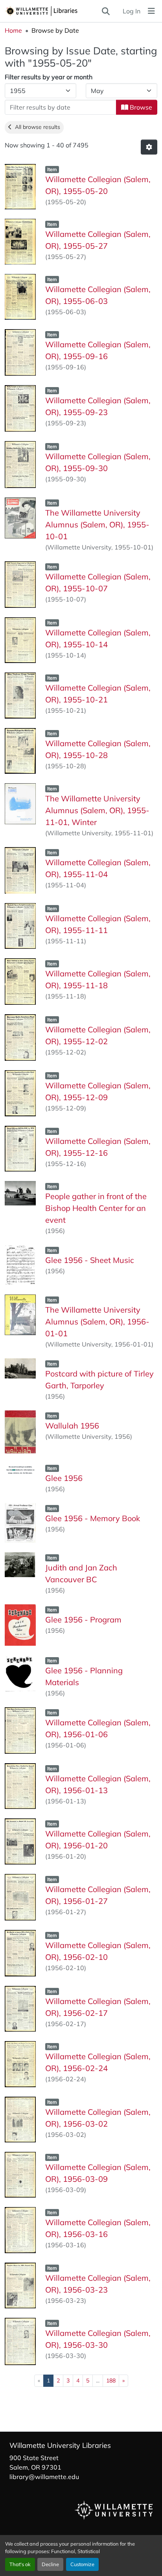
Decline (50, 2564)
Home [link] (13, 30)
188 (111, 2380)
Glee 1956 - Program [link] (83, 1620)
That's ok (20, 2564)
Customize (82, 2564)
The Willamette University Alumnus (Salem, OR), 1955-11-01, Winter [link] (97, 810)
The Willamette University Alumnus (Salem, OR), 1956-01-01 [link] (97, 1322)
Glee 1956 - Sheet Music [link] (90, 1260)
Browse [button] (140, 107)
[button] (53, 11)
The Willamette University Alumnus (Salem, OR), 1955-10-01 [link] (97, 524)
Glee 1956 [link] (64, 1478)
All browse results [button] (36, 127)
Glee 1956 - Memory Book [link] (93, 1518)
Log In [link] (132, 11)
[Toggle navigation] (151, 11)
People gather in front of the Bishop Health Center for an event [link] (96, 1208)
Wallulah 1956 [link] (72, 1426)
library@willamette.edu (44, 2477)
